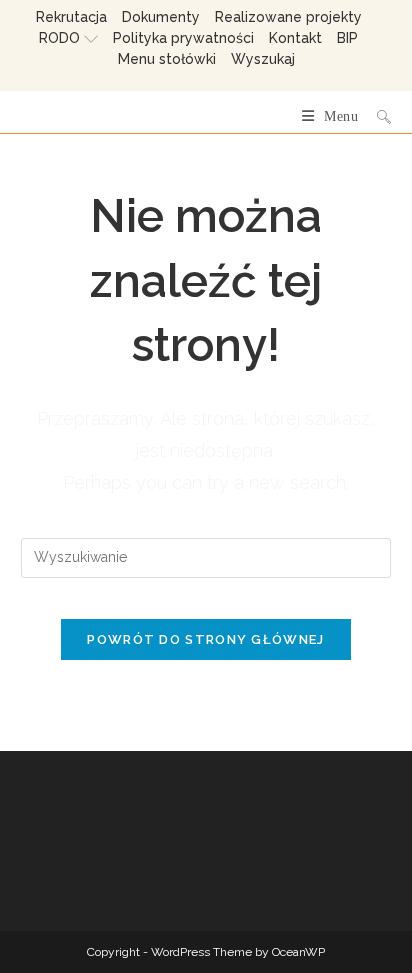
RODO (59, 38)
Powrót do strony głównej (205, 639)
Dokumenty (161, 17)
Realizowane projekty (288, 17)
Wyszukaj (263, 59)
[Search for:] (376, 116)
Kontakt (295, 38)
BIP (347, 38)
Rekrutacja (71, 17)
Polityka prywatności (183, 38)
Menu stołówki (167, 59)
